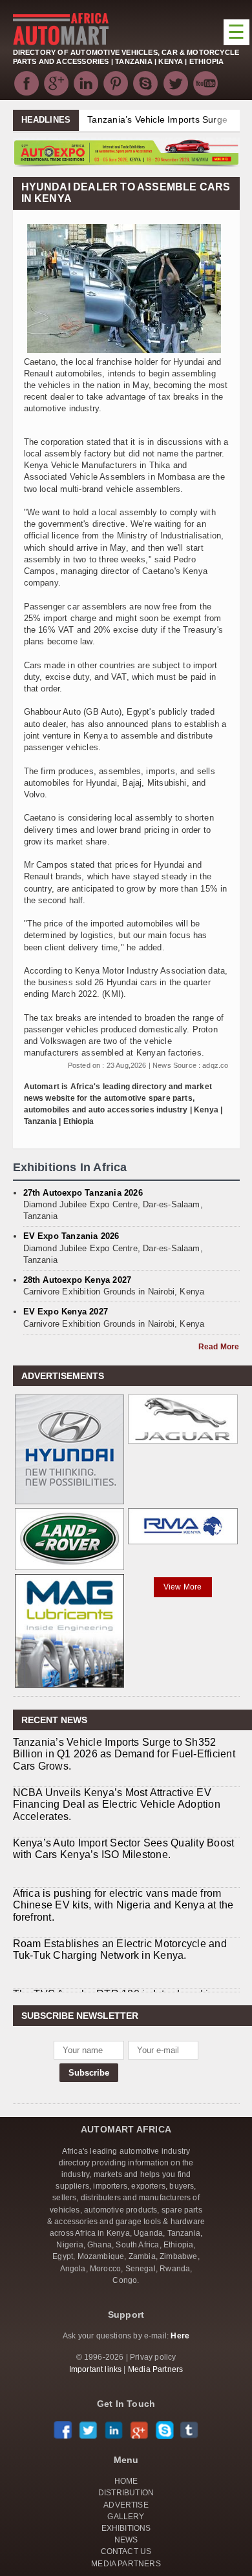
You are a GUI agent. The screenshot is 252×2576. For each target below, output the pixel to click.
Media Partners (156, 2369)
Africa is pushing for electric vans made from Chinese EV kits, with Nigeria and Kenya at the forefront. (123, 1905)
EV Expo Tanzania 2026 (71, 1236)
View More (183, 1587)
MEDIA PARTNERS (126, 2564)
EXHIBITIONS (126, 2528)
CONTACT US (126, 2551)
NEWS (126, 2540)
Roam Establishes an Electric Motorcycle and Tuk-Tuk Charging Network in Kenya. (120, 1949)
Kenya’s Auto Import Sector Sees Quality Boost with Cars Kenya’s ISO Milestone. (124, 1849)
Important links (96, 2369)
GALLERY (126, 2517)
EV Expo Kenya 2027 (66, 1312)
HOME (126, 2481)
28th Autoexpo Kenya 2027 (78, 1280)
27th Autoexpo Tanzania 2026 (83, 1193)
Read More (219, 1347)
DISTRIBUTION (126, 2493)
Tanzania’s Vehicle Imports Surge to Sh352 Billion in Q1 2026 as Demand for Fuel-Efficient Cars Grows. (124, 1754)
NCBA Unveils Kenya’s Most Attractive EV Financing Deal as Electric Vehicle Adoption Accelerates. (117, 1804)
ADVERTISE (126, 2505)
